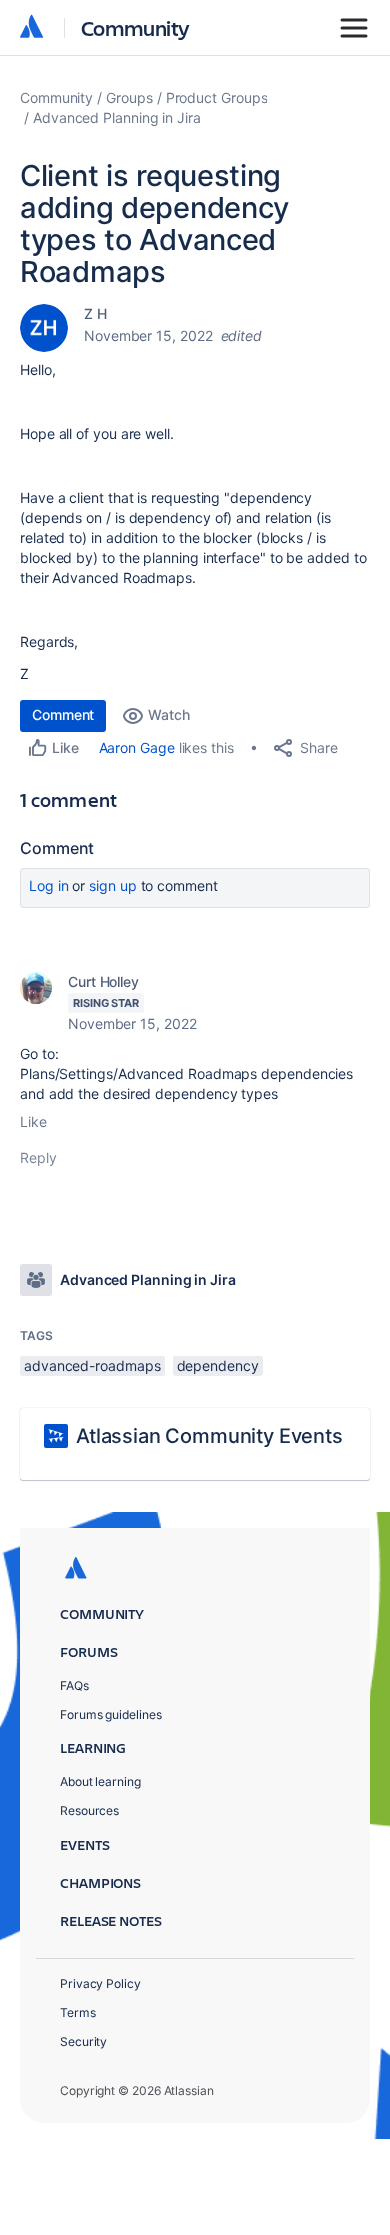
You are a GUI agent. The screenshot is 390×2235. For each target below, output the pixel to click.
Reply (38, 1157)
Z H (95, 313)
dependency (218, 1365)
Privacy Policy (100, 1983)
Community (135, 27)
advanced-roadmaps (92, 1365)
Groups (129, 97)
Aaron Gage (137, 747)
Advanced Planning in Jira (117, 117)
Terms (78, 2012)
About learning (100, 1781)
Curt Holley (103, 981)
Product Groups (217, 97)
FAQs (74, 1685)
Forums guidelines (111, 1714)
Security (83, 2041)
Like (33, 1121)
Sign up (112, 885)
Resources (89, 1810)
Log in (49, 885)
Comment (63, 714)
